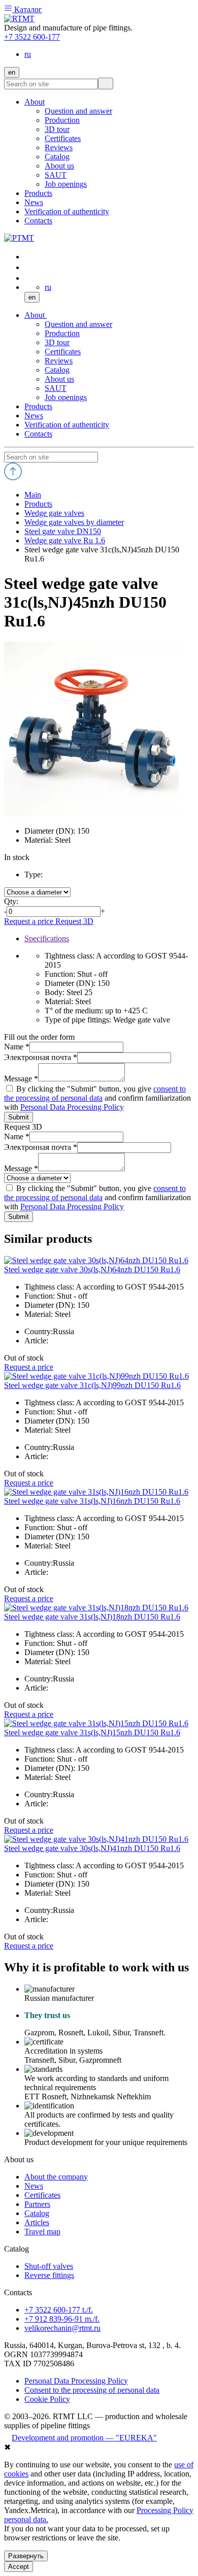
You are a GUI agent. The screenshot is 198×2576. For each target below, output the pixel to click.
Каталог (27, 9)
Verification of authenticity (67, 425)
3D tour (57, 342)
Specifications (47, 938)
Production (62, 333)
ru (28, 54)
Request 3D (74, 921)
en (12, 72)
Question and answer (78, 324)
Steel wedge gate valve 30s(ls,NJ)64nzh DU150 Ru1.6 (92, 1269)
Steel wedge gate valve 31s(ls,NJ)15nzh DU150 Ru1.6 (92, 1732)
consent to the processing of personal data (95, 1093)
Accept (19, 2567)
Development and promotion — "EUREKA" (84, 2438)
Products (38, 406)
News (34, 416)
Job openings (66, 397)
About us (59, 379)
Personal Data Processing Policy (72, 1107)
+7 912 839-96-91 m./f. (62, 2319)
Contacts (38, 434)
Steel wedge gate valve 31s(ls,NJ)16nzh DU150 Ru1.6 (92, 1501)
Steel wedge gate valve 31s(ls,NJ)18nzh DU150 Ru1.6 (92, 1617)
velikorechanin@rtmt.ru (62, 2328)
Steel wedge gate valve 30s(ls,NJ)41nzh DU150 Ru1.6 (92, 1848)
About (36, 315)
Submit (19, 1117)
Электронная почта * (41, 1057)
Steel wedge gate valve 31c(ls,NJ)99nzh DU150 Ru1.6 (92, 1385)
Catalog (57, 370)
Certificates (63, 352)
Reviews (59, 361)
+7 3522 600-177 (32, 37)
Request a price (30, 921)
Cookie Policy (47, 2399)
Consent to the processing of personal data (92, 2390)
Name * (17, 1047)
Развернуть (26, 2556)
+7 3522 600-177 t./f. (59, 2310)
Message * (21, 1079)
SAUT (56, 388)
